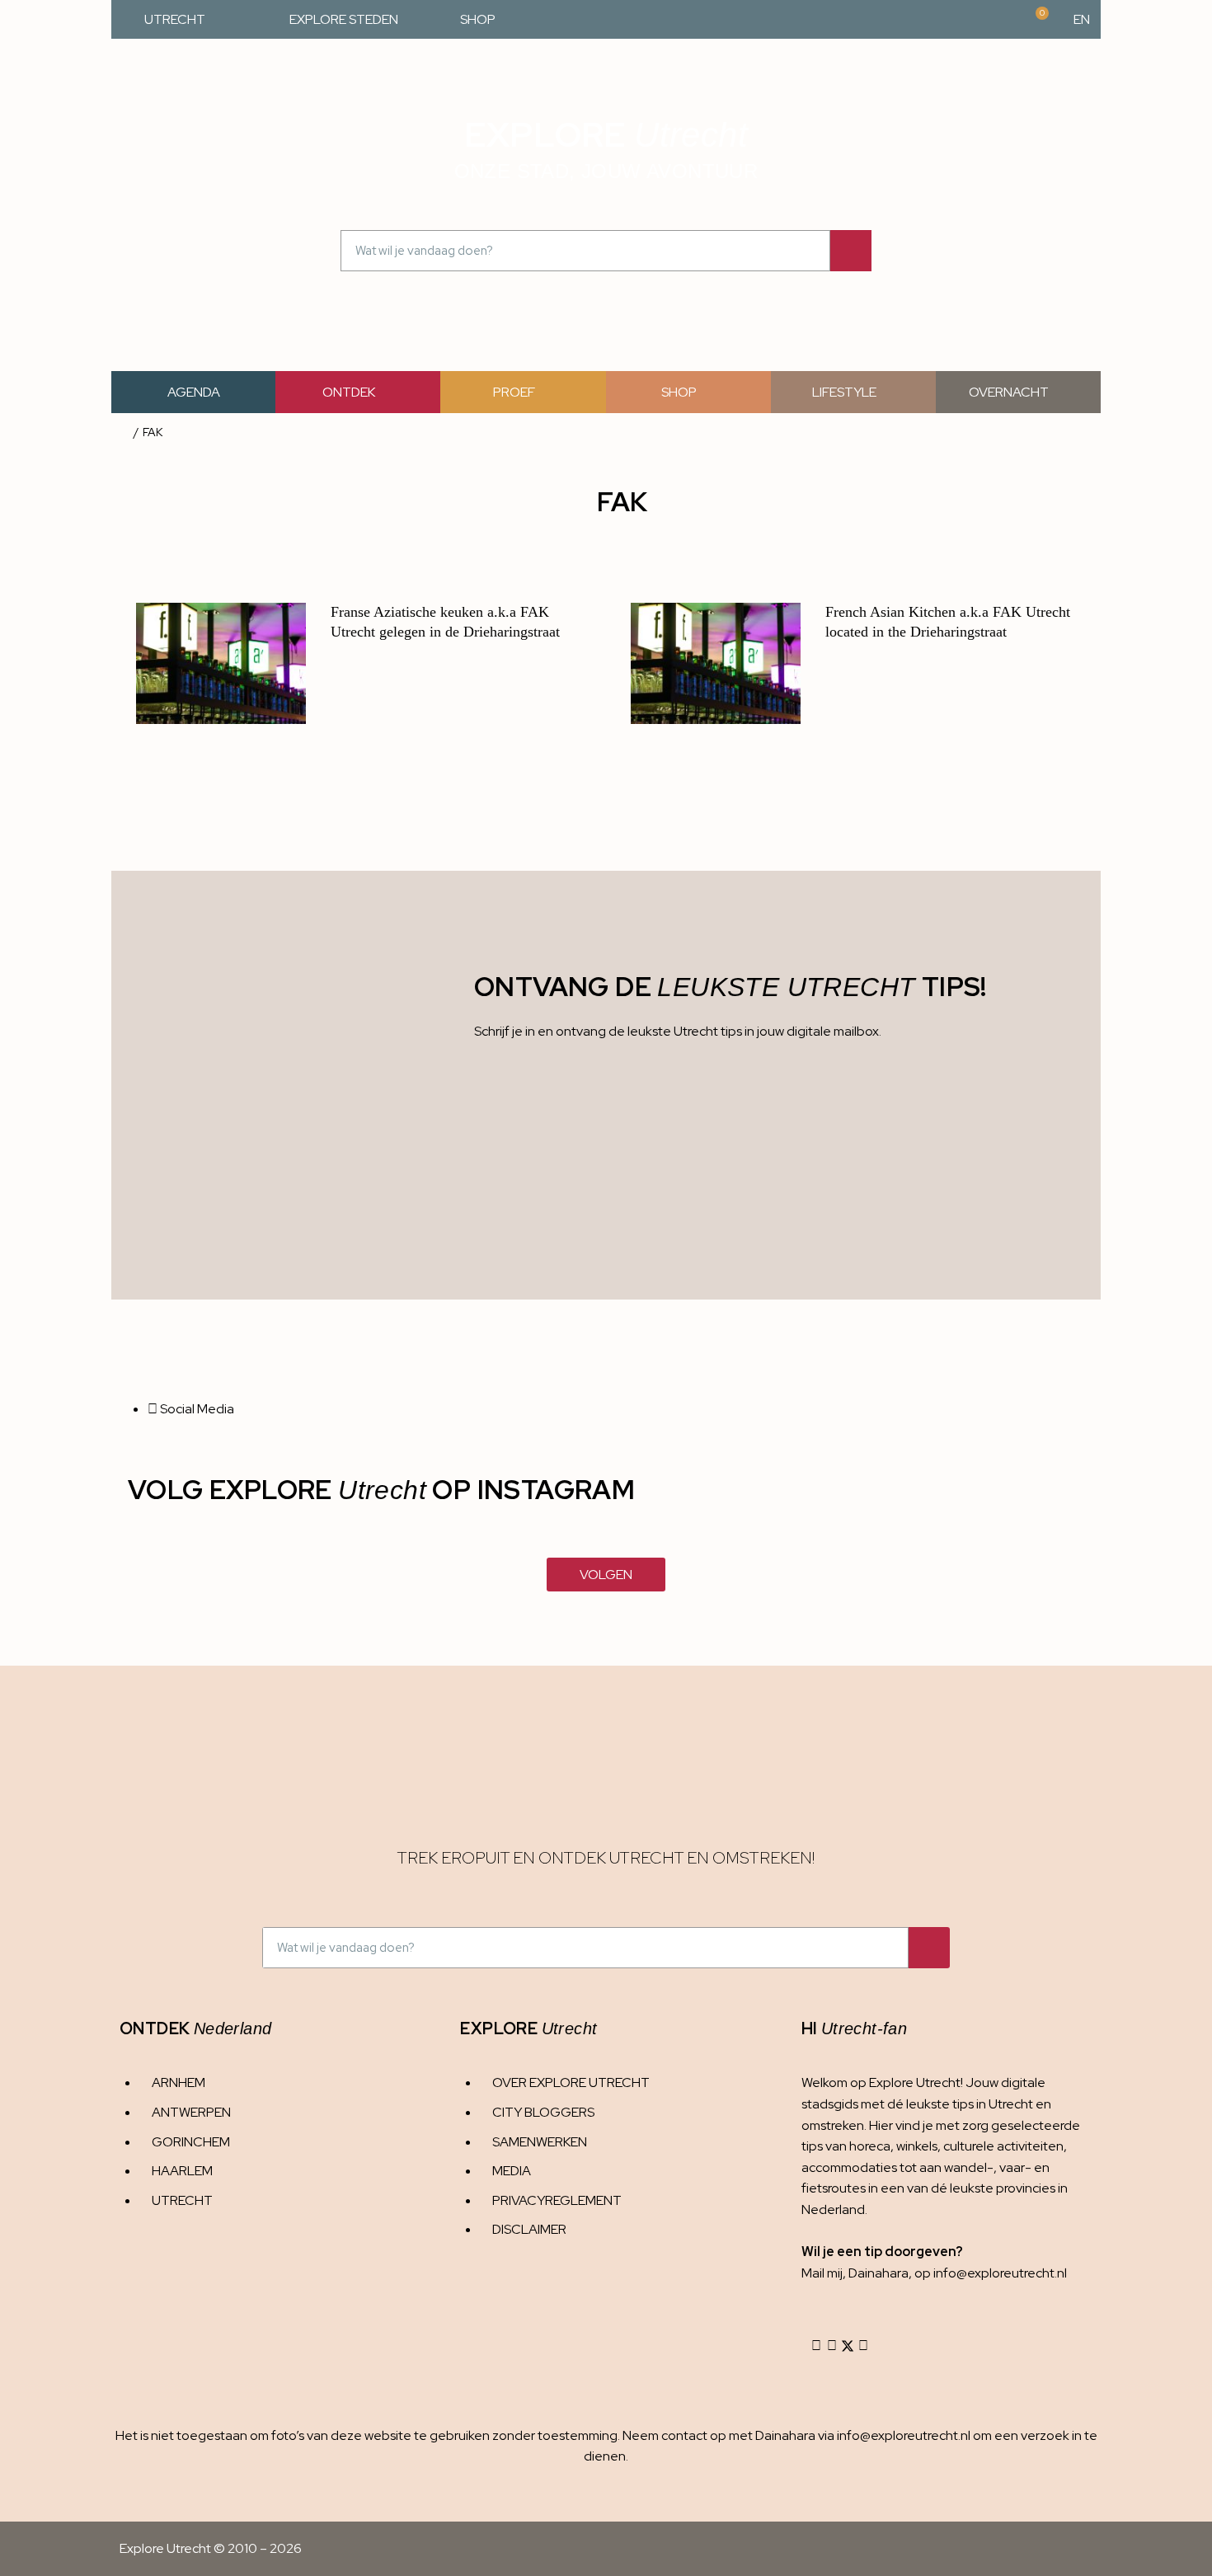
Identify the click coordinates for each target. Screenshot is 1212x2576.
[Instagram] (816, 2346)
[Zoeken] (851, 251)
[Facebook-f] (832, 2346)
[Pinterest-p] (863, 2346)
